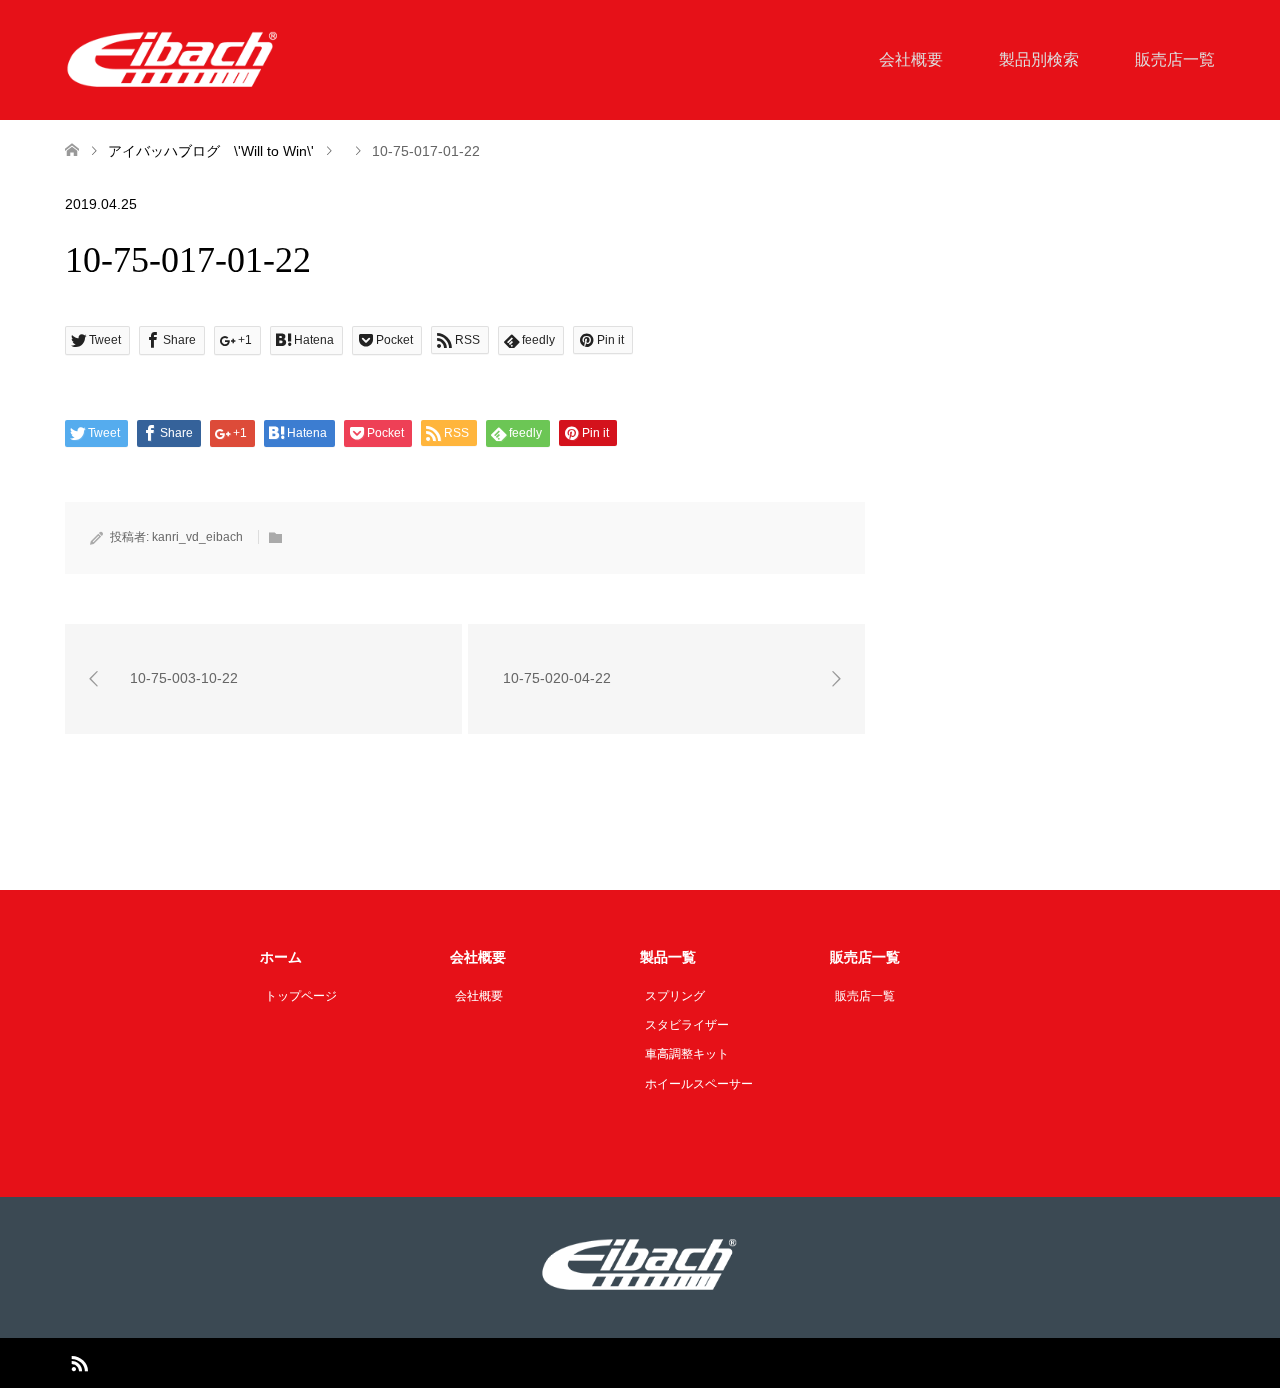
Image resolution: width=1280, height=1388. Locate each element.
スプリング (675, 996)
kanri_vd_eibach (197, 537)
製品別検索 (1039, 59)
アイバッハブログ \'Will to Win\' (211, 151)
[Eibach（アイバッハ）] (173, 59)
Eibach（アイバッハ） (616, 1363)
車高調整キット (687, 1054)
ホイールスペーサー (699, 1084)
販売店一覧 (1175, 59)
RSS (79, 1362)
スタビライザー (687, 1025)
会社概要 (911, 59)
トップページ (301, 996)
